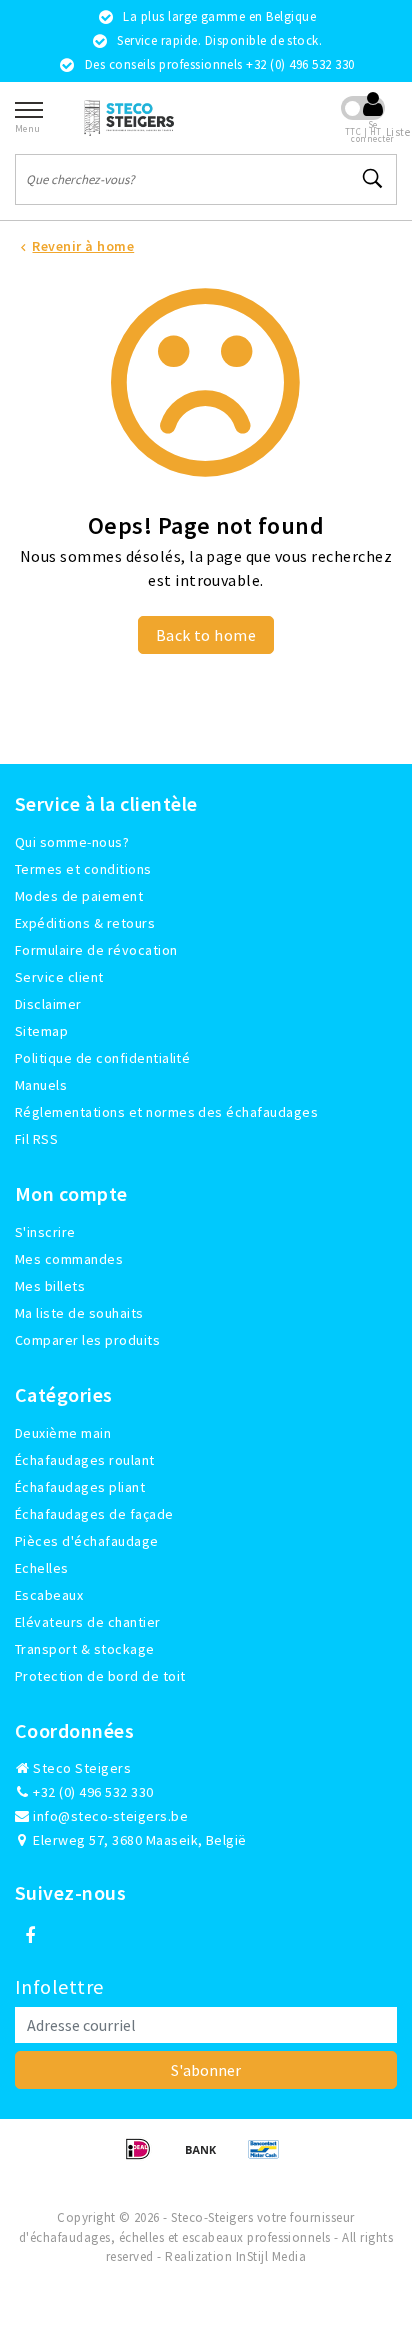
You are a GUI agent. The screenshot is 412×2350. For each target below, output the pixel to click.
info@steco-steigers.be (110, 1816)
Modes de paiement (79, 896)
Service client (59, 977)
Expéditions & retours (85, 923)
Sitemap (41, 1031)
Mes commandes (69, 1259)
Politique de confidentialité (102, 1058)
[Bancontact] (269, 2158)
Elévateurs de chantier (88, 1622)
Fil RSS (36, 1139)
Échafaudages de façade (94, 1514)
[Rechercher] (373, 179)
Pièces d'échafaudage (87, 1541)
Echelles (42, 1568)
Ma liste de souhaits (79, 1313)
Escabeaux (49, 1595)
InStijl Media (271, 2256)
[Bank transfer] (207, 2158)
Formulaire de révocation (96, 950)
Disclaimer (48, 1004)
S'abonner (206, 2070)
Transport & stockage (85, 1649)
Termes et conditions (83, 869)
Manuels (41, 1085)
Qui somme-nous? (72, 842)
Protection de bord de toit (100, 1676)
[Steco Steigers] (129, 117)
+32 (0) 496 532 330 (92, 1792)
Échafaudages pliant (80, 1487)
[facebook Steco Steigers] (30, 1936)
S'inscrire (45, 1232)
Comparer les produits (87, 1340)
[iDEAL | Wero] (144, 2158)
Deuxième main (63, 1433)
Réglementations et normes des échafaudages (166, 1112)
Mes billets (50, 1286)
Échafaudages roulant (85, 1460)
